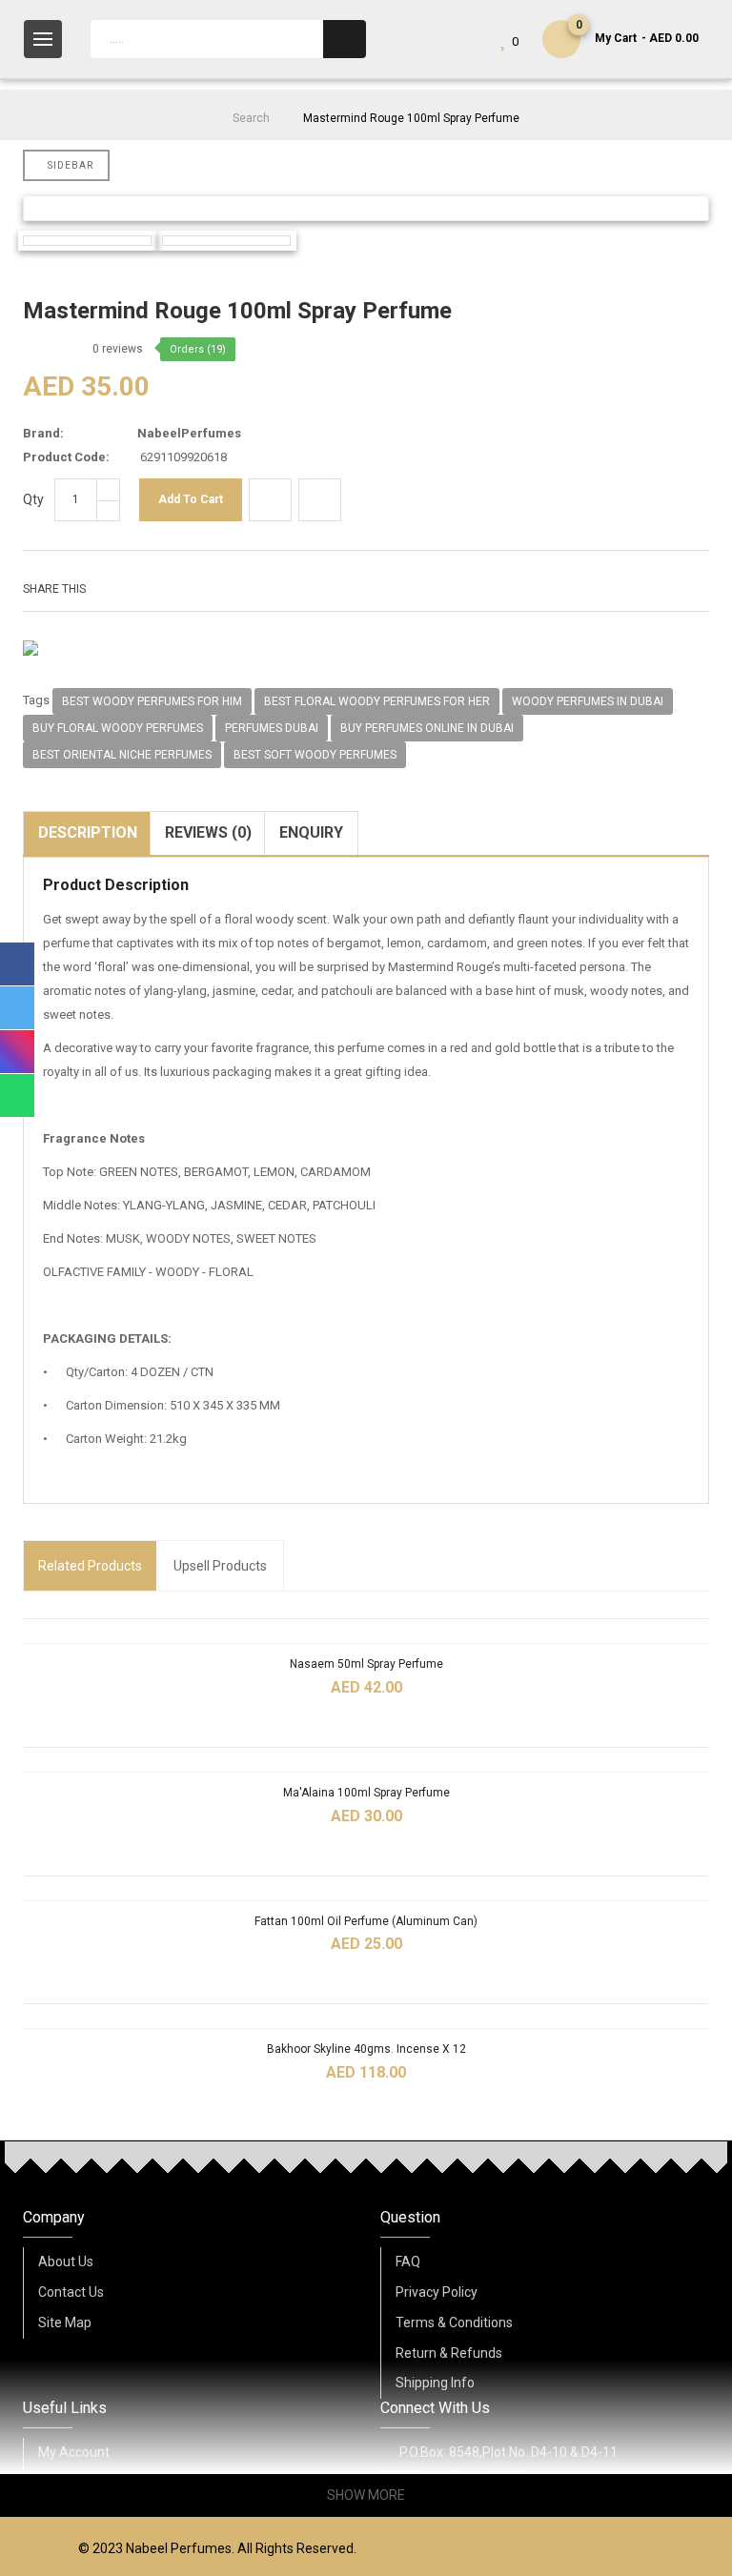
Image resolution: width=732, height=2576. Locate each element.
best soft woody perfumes (315, 755)
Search (251, 118)
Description (88, 832)
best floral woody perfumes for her (377, 701)
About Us (66, 2262)
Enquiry (311, 832)
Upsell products (220, 1566)
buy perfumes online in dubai (427, 728)
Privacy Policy (437, 2292)
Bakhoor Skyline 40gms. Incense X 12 (366, 2049)
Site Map (65, 2322)
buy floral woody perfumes (118, 728)
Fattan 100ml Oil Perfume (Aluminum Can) (366, 1921)
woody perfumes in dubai (588, 701)
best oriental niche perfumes (122, 755)
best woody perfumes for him (152, 701)
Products (90, 1566)
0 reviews (118, 349)
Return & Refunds (449, 2353)
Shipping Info (435, 2383)
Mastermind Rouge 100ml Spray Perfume (411, 118)
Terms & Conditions (454, 2322)
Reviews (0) (208, 832)
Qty (33, 499)
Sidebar (71, 165)
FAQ (408, 2262)
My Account (74, 2452)
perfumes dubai (272, 728)
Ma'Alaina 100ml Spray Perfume (366, 1793)
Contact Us (71, 2292)
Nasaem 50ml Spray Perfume (366, 1664)
